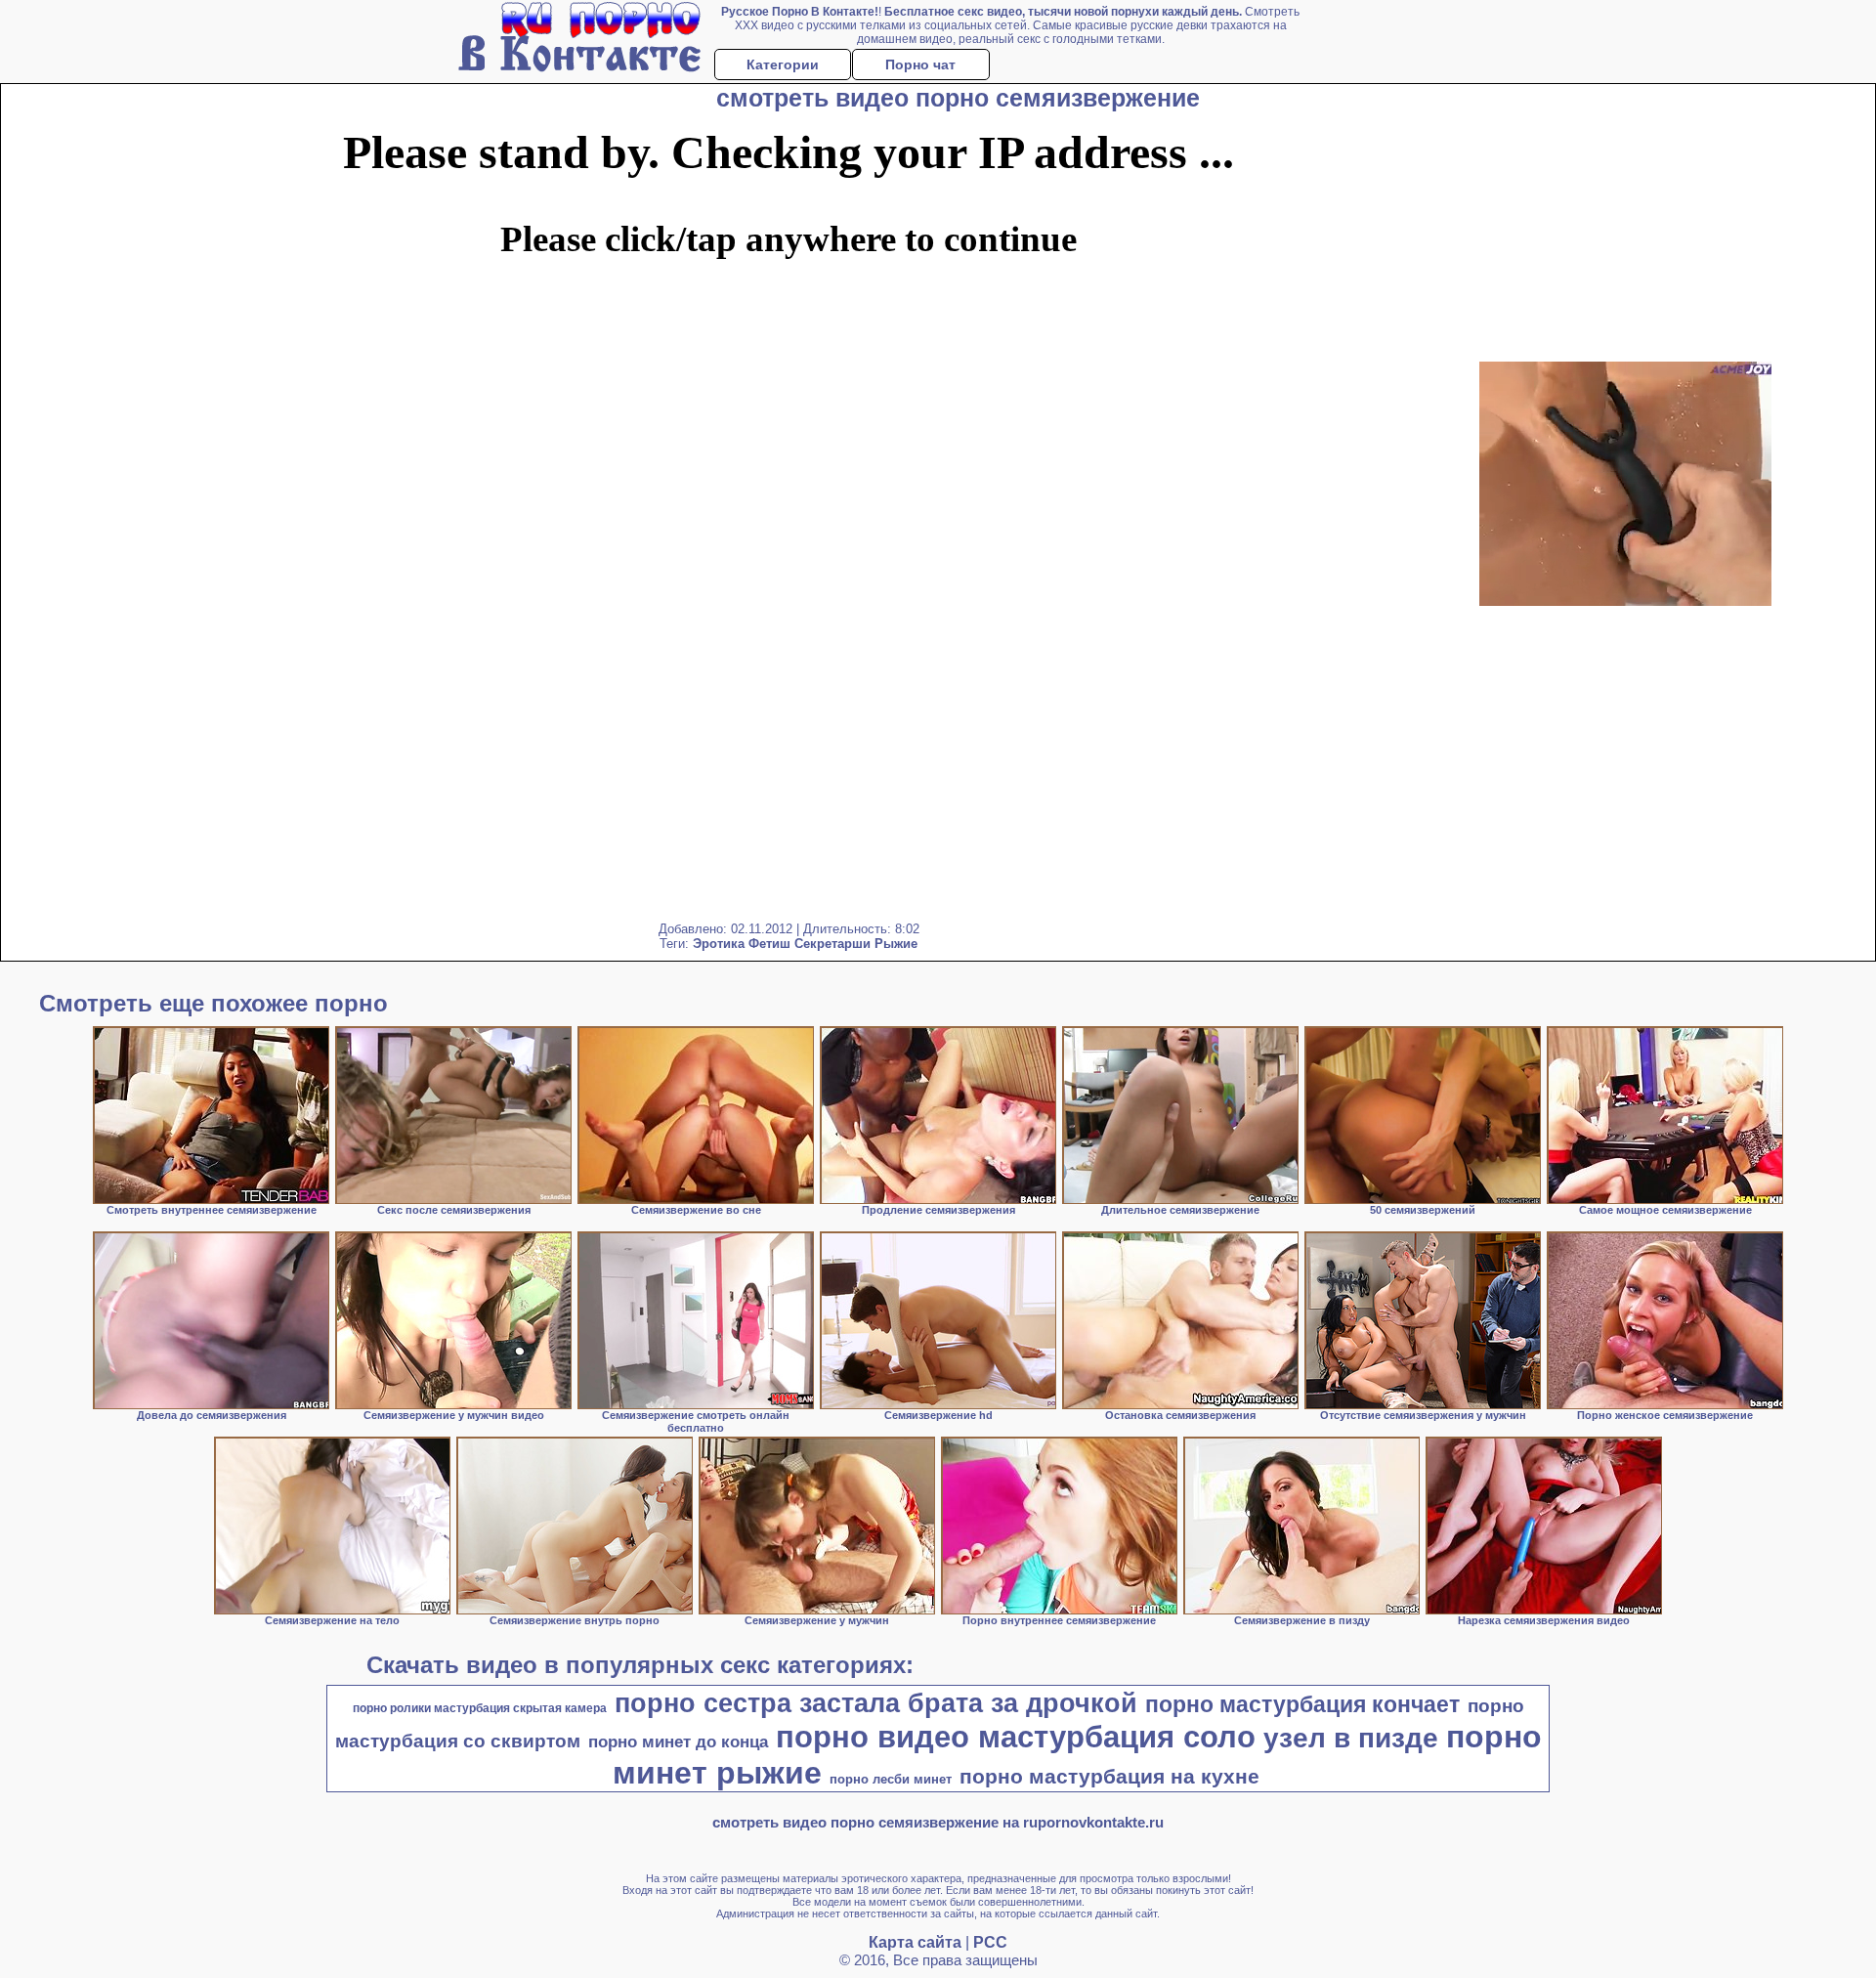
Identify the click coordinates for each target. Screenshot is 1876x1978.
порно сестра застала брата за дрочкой (876, 1703)
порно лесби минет (891, 1779)
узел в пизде (1351, 1738)
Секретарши (832, 944)
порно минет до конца (678, 1741)
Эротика (719, 944)
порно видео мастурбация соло (1016, 1737)
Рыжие (896, 944)
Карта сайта (915, 1942)
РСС (990, 1942)
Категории (783, 64)
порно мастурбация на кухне (1109, 1777)
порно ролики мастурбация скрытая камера (480, 1708)
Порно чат (920, 64)
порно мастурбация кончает (1302, 1704)
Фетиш (769, 944)
